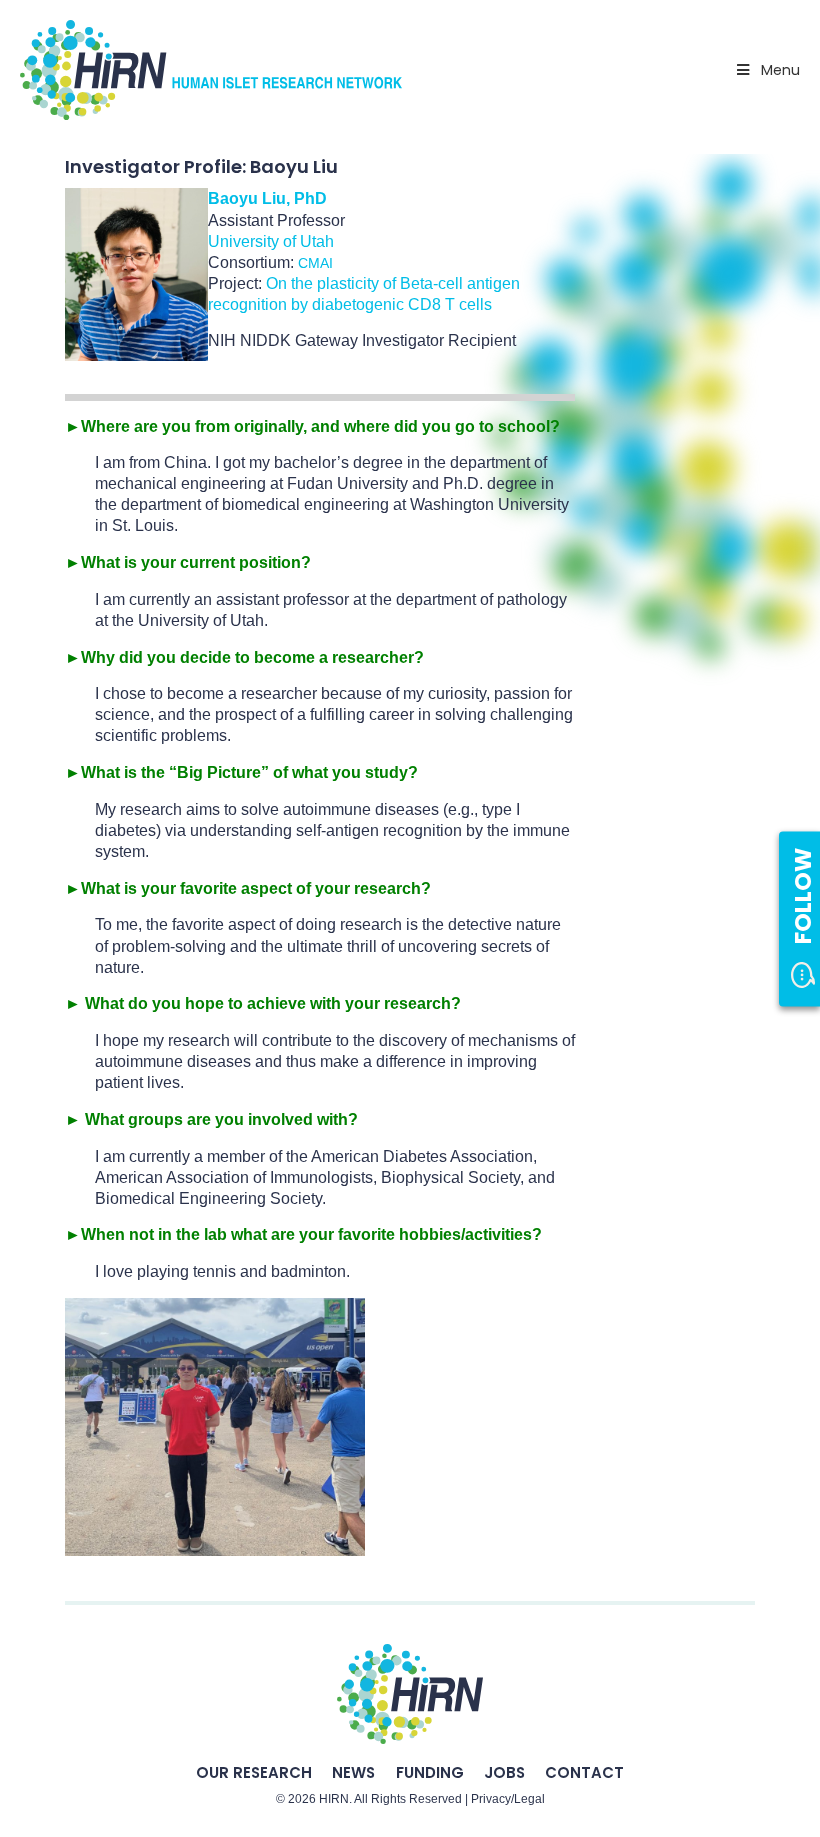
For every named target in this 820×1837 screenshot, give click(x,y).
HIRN (334, 1799)
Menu (780, 70)
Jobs (504, 1772)
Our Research (254, 1772)
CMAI (315, 263)
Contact (584, 1772)
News (353, 1772)
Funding (430, 1772)
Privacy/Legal (508, 1799)
